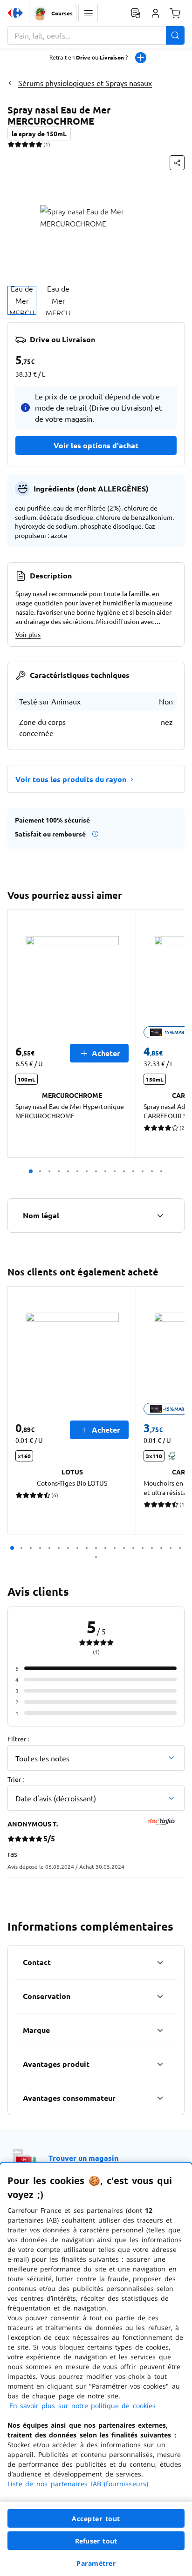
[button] (88, 13)
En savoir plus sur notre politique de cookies (82, 2406)
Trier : (16, 1779)
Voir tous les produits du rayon (71, 779)
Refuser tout (96, 2541)
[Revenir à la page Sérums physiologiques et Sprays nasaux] (11, 83)
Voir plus (28, 634)
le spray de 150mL (39, 133)
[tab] (22, 300)
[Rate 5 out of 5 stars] (39, 144)
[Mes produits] (136, 13)
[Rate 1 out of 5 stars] (11, 144)
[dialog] (96, 2369)
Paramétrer (96, 2563)
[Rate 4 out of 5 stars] (32, 144)
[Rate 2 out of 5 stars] (18, 144)
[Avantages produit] (160, 2064)
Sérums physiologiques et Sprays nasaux (85, 83)
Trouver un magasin (83, 2158)
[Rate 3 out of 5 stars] (25, 144)
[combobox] (96, 35)
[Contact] (160, 1962)
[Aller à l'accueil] (15, 13)
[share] (177, 163)
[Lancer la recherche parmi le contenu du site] (175, 35)
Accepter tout (96, 2519)
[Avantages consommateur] (160, 2098)
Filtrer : (18, 1739)
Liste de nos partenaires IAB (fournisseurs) (78, 2484)
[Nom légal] (160, 1215)
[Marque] (160, 2030)
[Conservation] (160, 1996)
